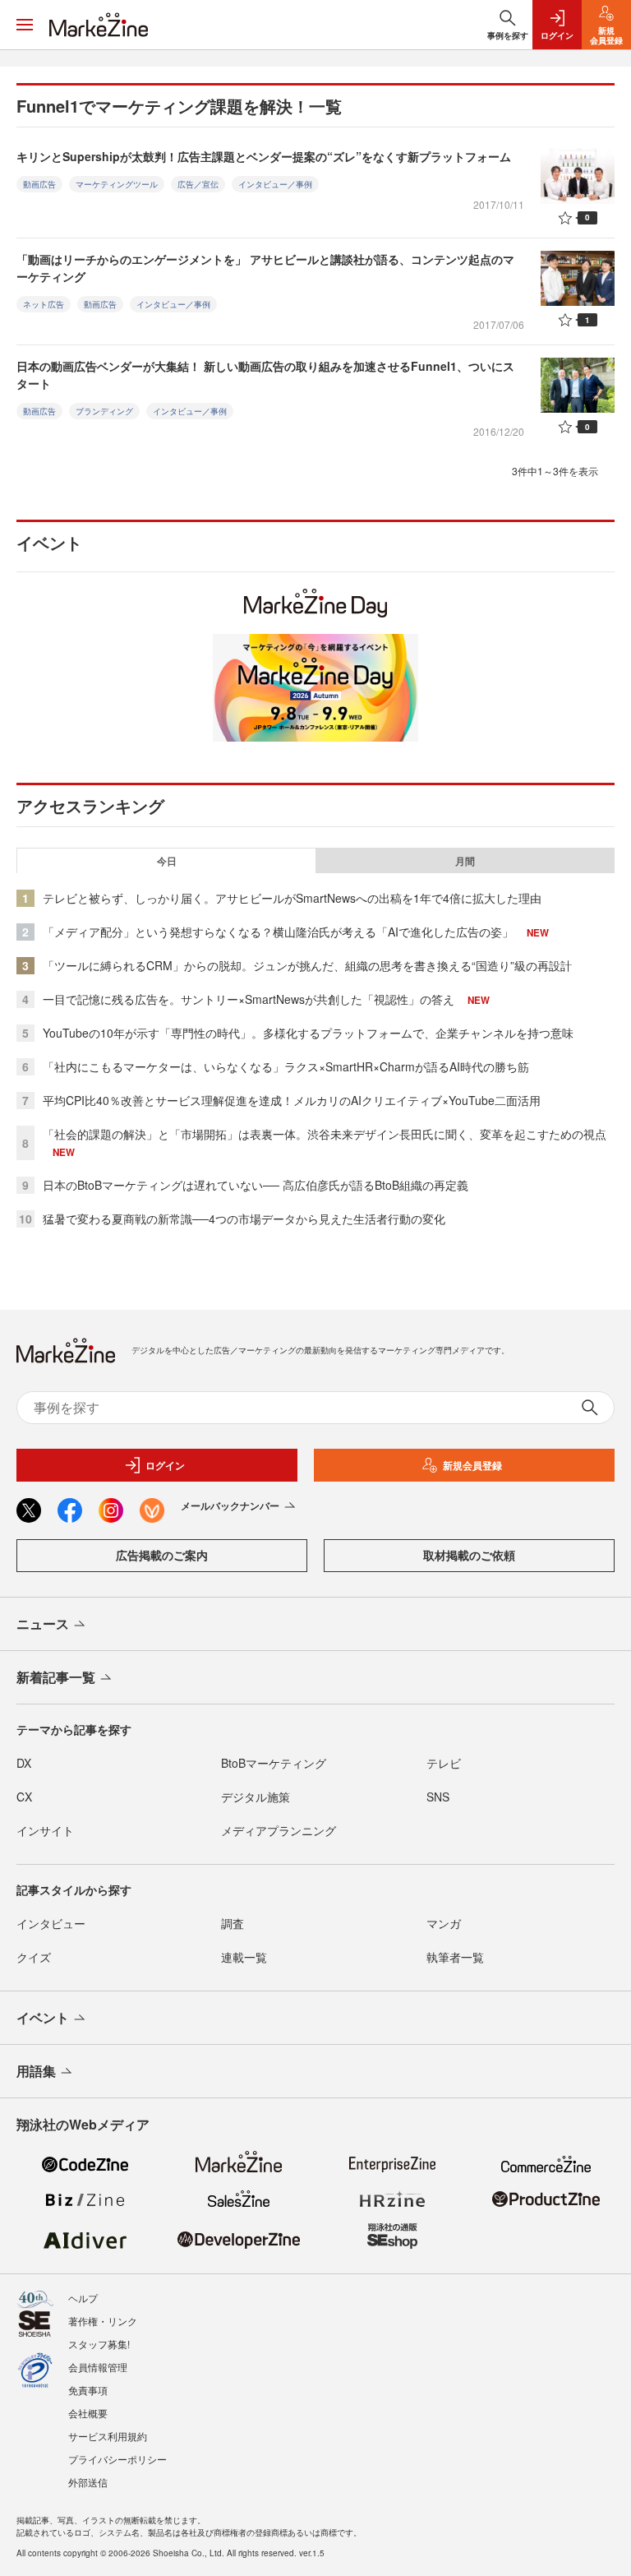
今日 (167, 861)
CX (24, 1797)
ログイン (165, 1465)
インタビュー (51, 1923)
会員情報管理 (98, 2367)
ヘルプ (83, 2298)
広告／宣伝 (198, 184)
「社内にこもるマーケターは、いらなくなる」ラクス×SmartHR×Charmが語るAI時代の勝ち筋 (286, 1066)
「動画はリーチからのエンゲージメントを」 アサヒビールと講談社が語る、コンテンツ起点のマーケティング (265, 268)
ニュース (43, 1623)
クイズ (34, 1957)
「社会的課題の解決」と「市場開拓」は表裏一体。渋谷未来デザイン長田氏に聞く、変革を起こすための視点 (325, 1134)
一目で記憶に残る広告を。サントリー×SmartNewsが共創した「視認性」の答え (249, 999)
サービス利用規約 (108, 2436)
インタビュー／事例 (275, 184)
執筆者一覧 (455, 1957)
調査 (233, 1923)
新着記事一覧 (56, 1677)
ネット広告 (44, 304)
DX (24, 1763)
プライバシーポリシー (117, 2459)
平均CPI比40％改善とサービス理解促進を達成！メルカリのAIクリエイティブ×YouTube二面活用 (292, 1100)
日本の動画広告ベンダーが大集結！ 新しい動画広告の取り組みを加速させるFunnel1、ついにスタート (265, 375)
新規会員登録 (472, 1465)
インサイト (45, 1830)
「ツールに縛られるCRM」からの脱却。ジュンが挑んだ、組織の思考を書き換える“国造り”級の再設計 (307, 965)
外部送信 (88, 2482)
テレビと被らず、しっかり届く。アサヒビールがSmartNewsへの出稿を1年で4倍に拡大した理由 (292, 898)
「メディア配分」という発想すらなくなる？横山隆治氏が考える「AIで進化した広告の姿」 (278, 932)
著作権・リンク (103, 2321)
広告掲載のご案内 (162, 1555)
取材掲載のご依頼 (469, 1555)
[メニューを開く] (25, 25)
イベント (43, 2017)
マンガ (444, 1923)
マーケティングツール (117, 184)
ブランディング (104, 411)
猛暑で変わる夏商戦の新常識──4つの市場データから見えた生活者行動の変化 (244, 1219)
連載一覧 (244, 1957)
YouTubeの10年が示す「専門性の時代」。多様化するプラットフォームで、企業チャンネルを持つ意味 (308, 1033)
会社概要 (88, 2413)
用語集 (36, 2071)
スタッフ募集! (99, 2344)
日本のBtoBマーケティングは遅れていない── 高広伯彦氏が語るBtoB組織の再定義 (256, 1185)
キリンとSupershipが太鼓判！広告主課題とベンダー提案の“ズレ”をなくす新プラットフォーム (264, 156)
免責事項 (88, 2390)
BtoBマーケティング (274, 1763)
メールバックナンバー (230, 1505)
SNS (438, 1797)
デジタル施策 (256, 1797)
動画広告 (39, 184)
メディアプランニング (279, 1830)
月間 (465, 861)
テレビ (444, 1763)
